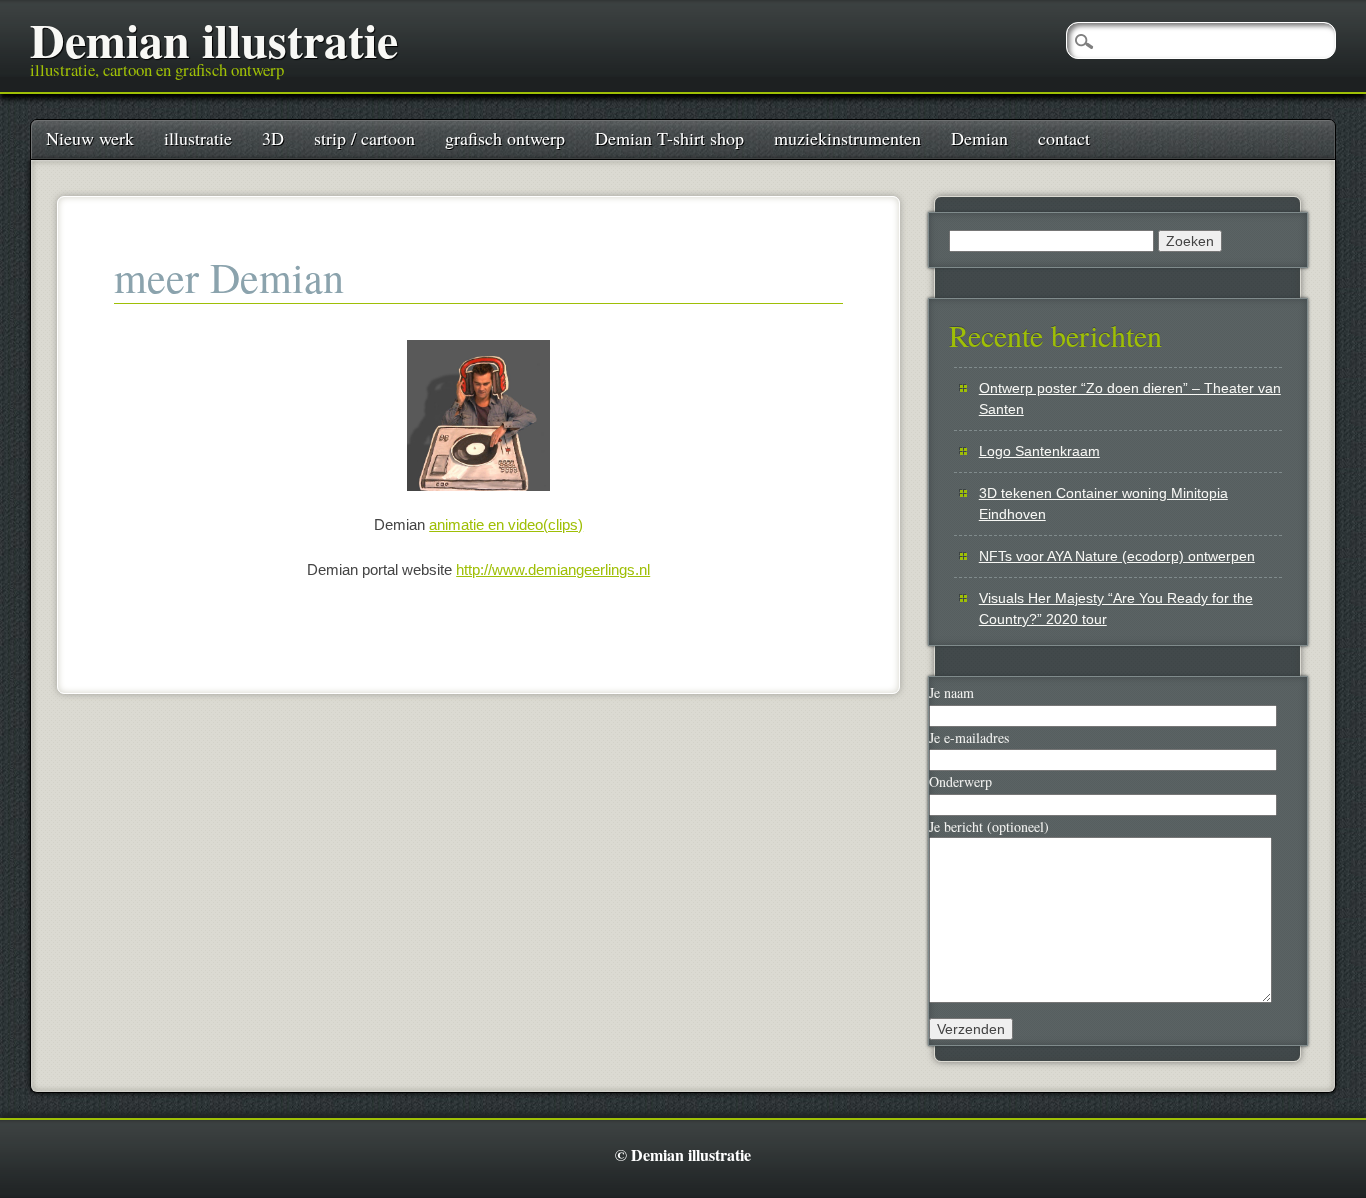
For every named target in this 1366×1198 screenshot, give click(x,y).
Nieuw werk (90, 138)
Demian (979, 138)
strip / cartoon (364, 138)
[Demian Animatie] (478, 415)
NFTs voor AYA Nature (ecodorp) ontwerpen (1117, 556)
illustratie (198, 138)
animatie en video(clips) (506, 524)
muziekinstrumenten (847, 138)
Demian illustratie (214, 39)
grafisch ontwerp (505, 138)
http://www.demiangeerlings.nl (553, 569)
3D (273, 138)
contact (1064, 138)
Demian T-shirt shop (669, 138)
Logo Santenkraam (1039, 451)
